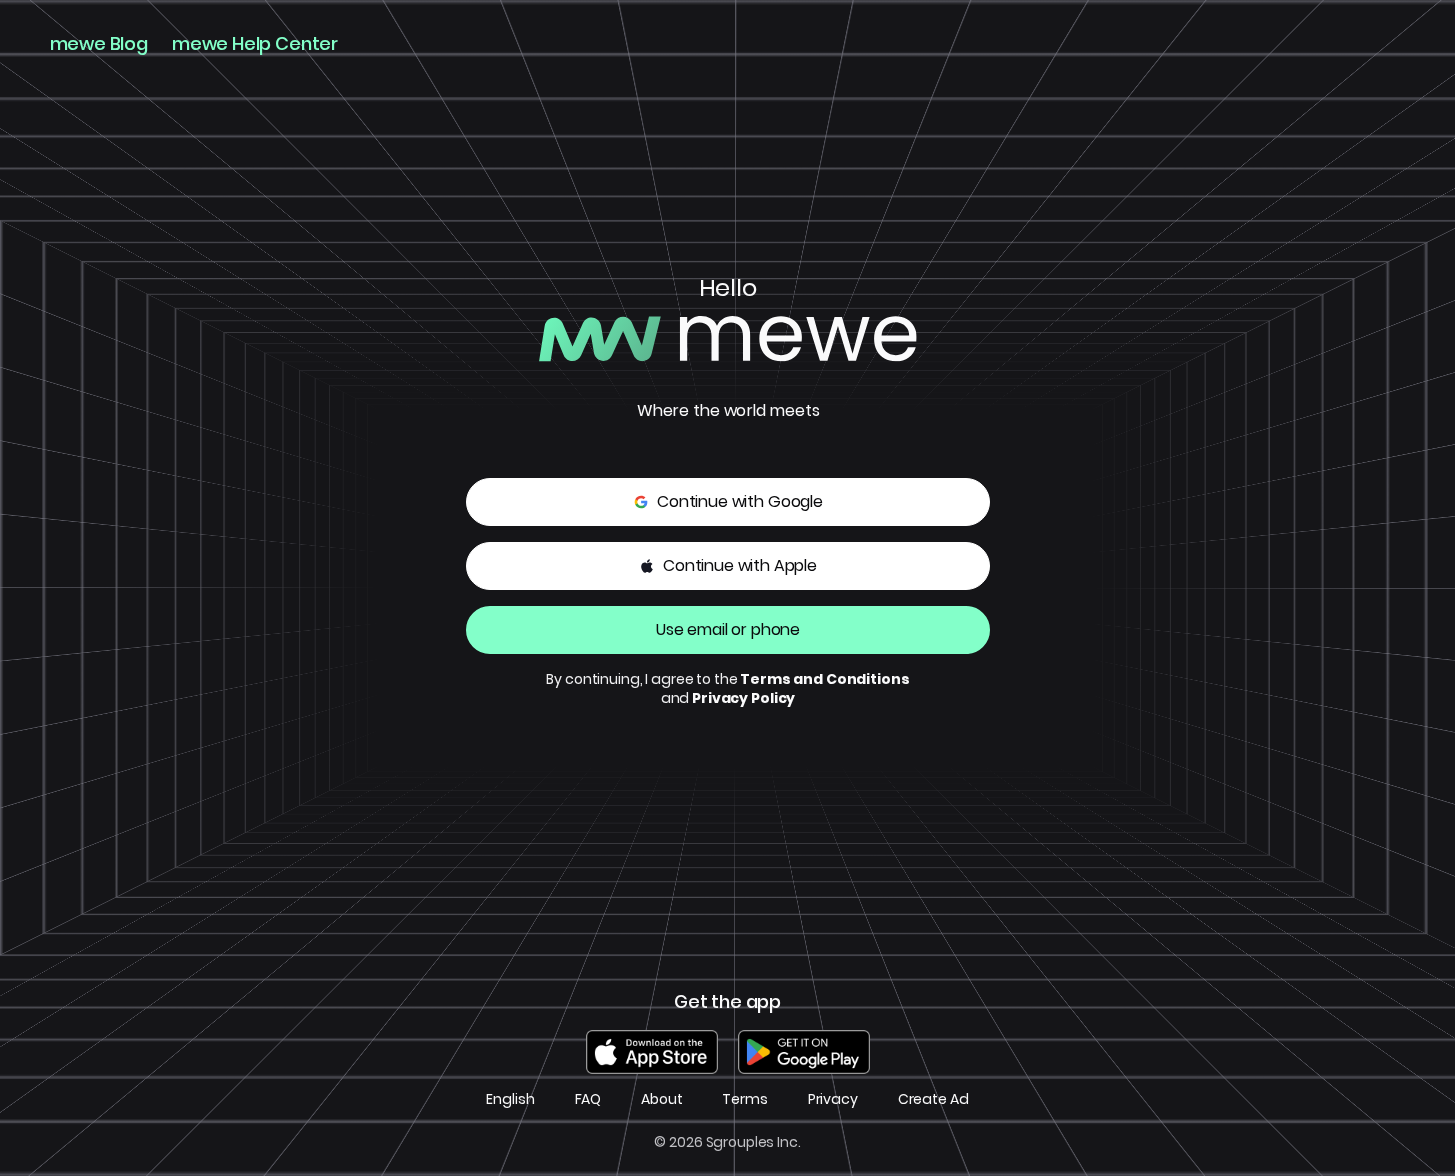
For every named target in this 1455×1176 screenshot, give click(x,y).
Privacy (833, 1099)
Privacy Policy (743, 698)
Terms (744, 1099)
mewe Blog (99, 44)
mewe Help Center (255, 44)
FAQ (588, 1099)
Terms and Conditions (824, 679)
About (661, 1099)
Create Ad (933, 1099)
